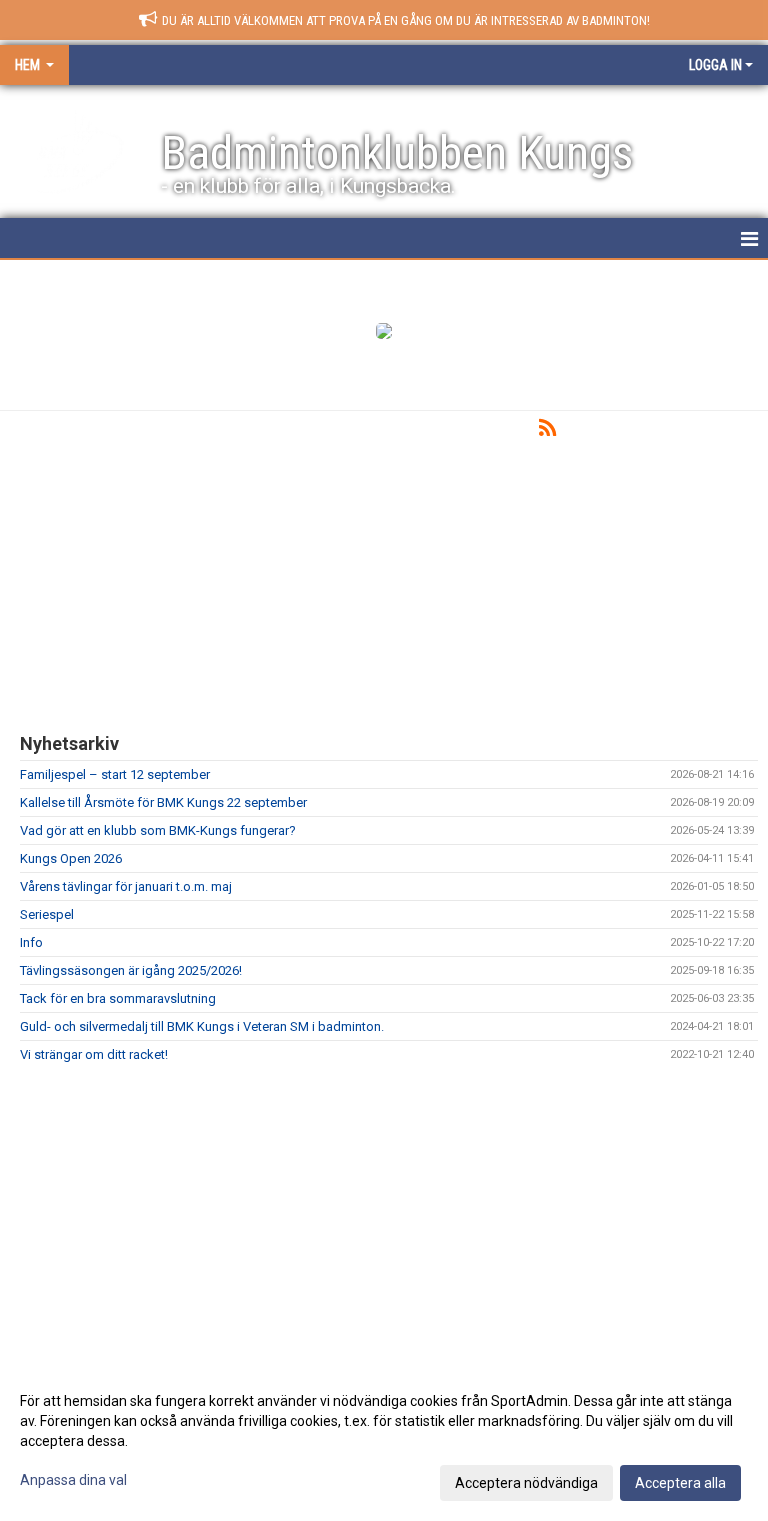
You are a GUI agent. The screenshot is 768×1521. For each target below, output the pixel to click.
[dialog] (384, 1441)
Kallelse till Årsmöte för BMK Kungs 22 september (163, 802)
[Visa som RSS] (547, 431)
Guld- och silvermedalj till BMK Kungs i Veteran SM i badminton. (202, 1026)
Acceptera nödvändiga (526, 1483)
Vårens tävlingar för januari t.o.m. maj (126, 886)
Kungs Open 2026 (71, 858)
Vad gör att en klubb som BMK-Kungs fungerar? (158, 830)
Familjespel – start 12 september (115, 774)
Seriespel (47, 914)
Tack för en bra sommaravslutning (118, 998)
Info (31, 942)
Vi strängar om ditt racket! (94, 1054)
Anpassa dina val (73, 1480)
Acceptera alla (680, 1483)
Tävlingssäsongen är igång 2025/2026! (131, 970)
